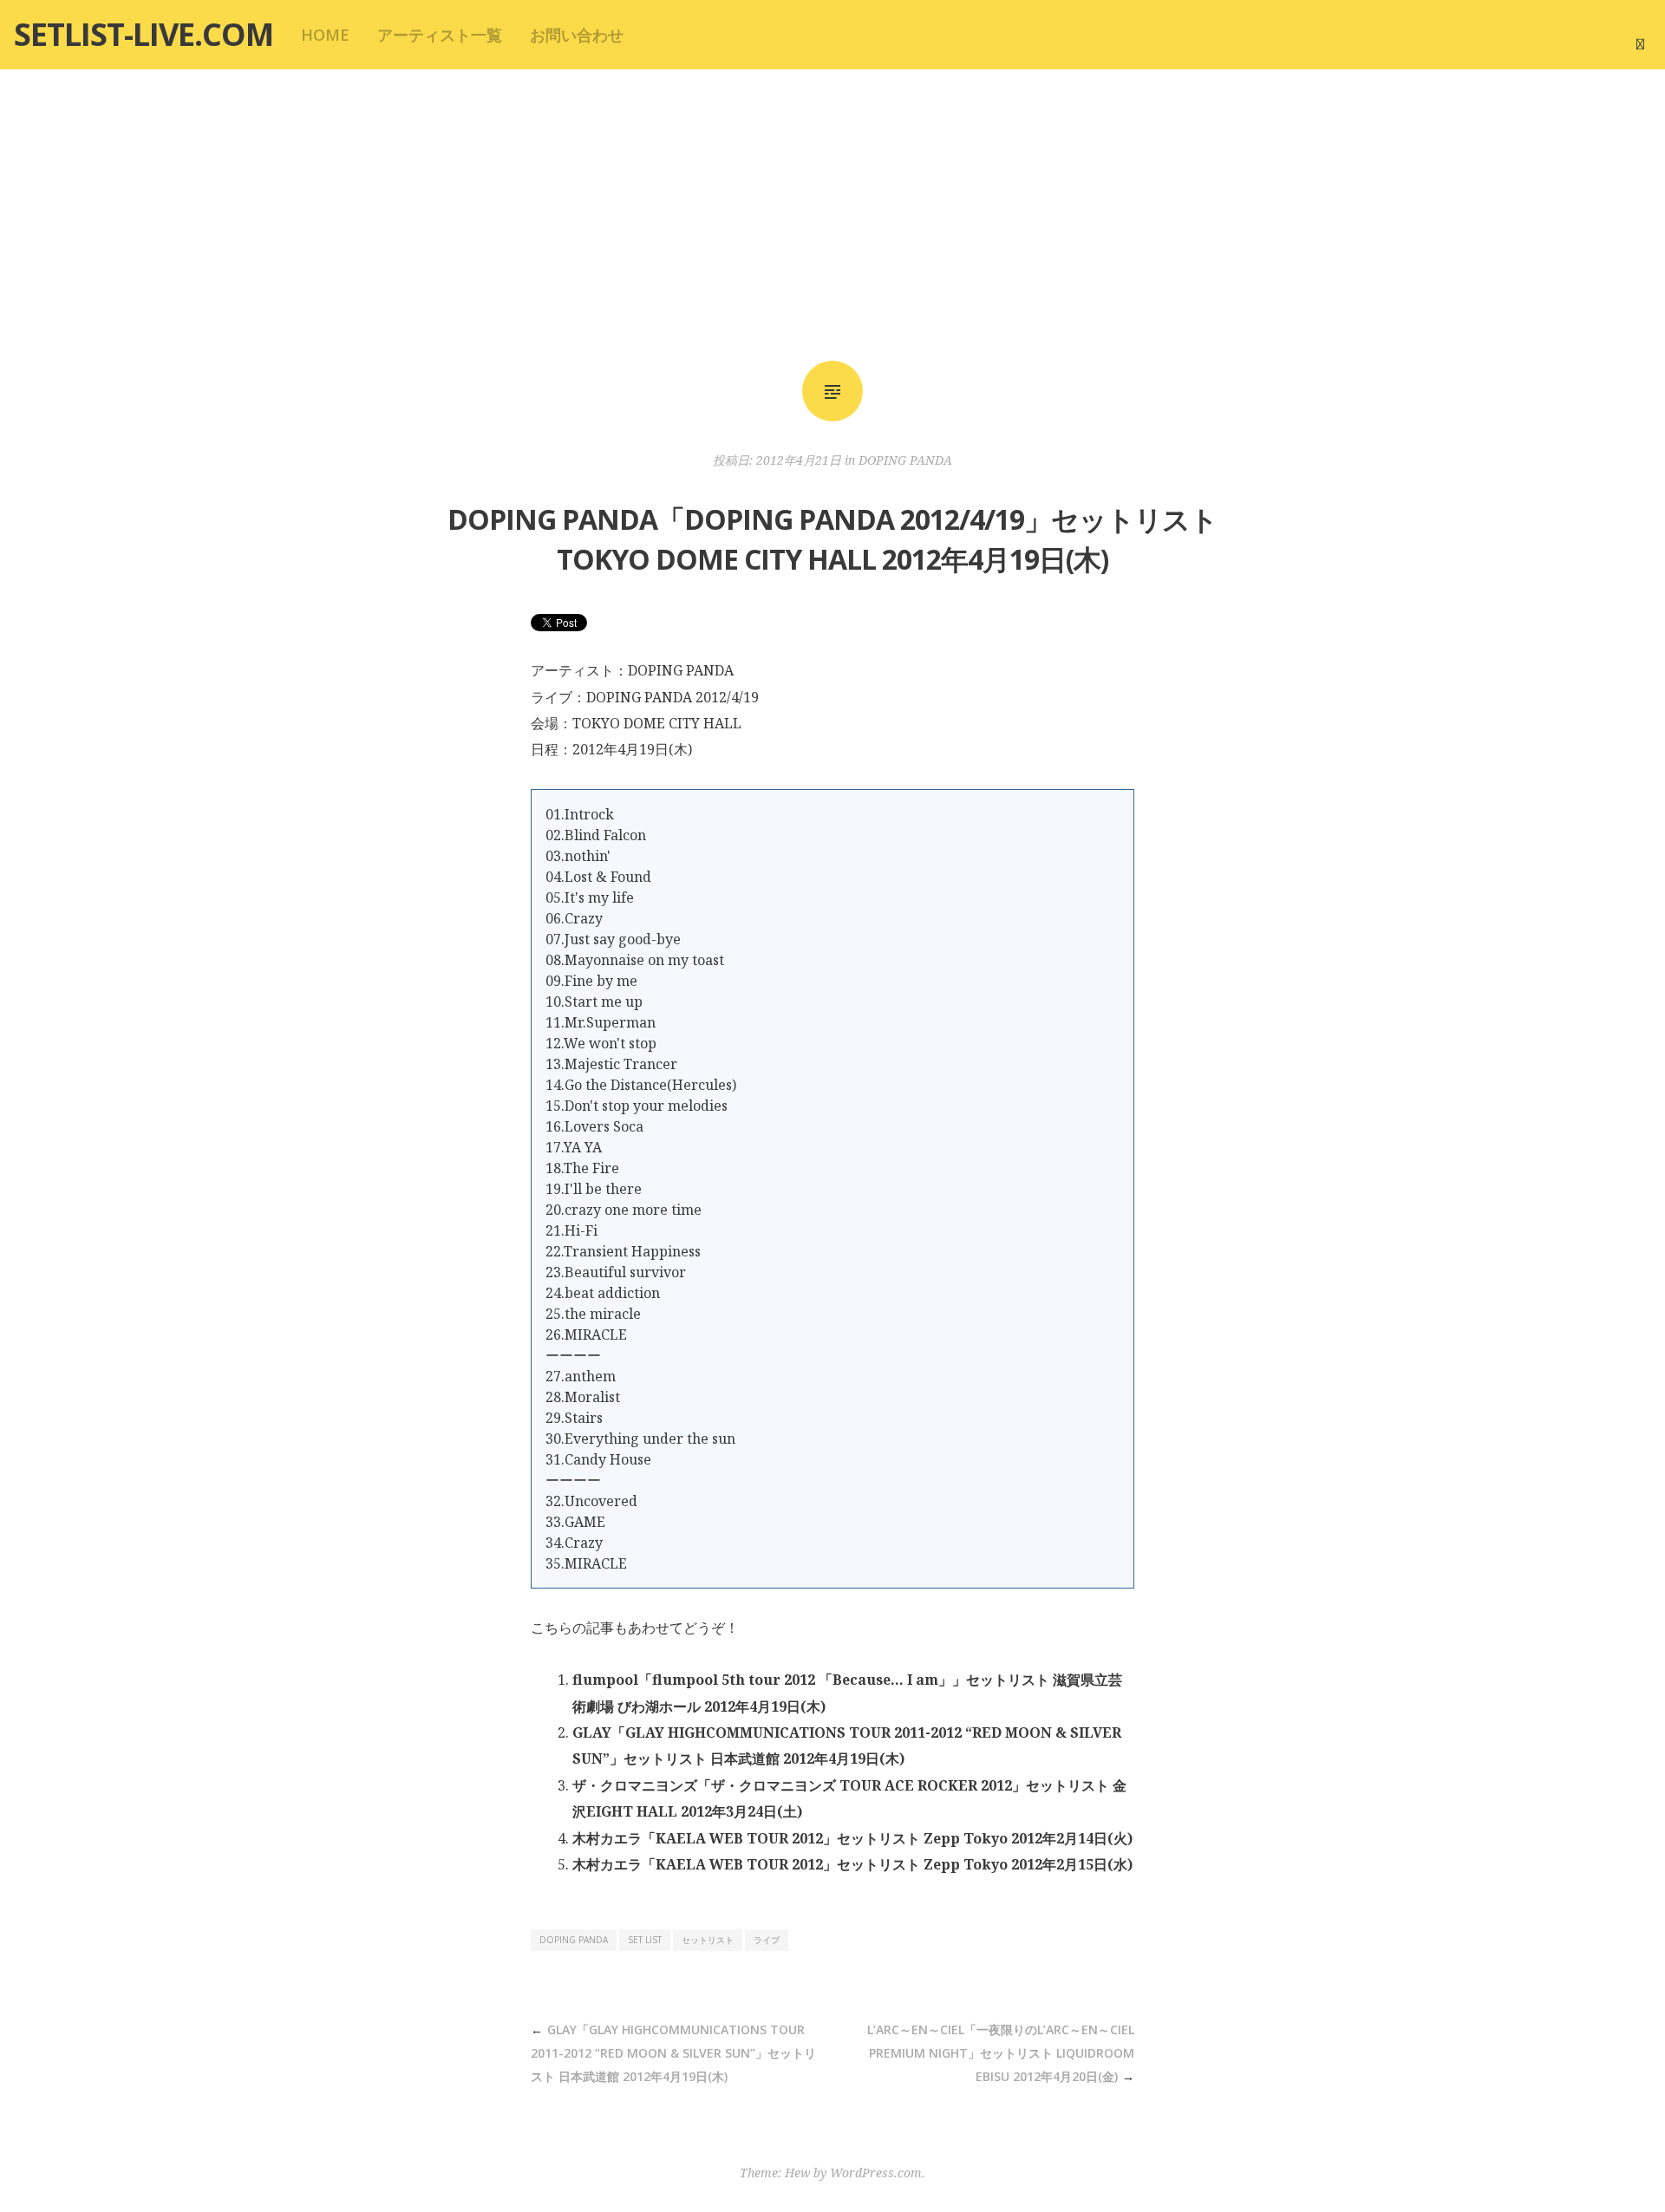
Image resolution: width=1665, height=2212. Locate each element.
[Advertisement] (832, 215)
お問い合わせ (577, 35)
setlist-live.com (144, 34)
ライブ (767, 1940)
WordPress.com (876, 2173)
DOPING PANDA (905, 460)
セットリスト (708, 1940)
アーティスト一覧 (440, 35)
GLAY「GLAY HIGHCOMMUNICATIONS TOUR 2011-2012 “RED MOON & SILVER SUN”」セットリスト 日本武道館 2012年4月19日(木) (673, 2052)
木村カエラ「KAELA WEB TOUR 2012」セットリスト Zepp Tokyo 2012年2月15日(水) (852, 1864)
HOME (325, 35)
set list (645, 1940)
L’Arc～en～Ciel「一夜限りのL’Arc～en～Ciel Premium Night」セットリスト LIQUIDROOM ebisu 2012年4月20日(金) (1001, 2052)
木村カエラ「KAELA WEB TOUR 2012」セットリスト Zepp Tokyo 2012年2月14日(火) (852, 1838)
